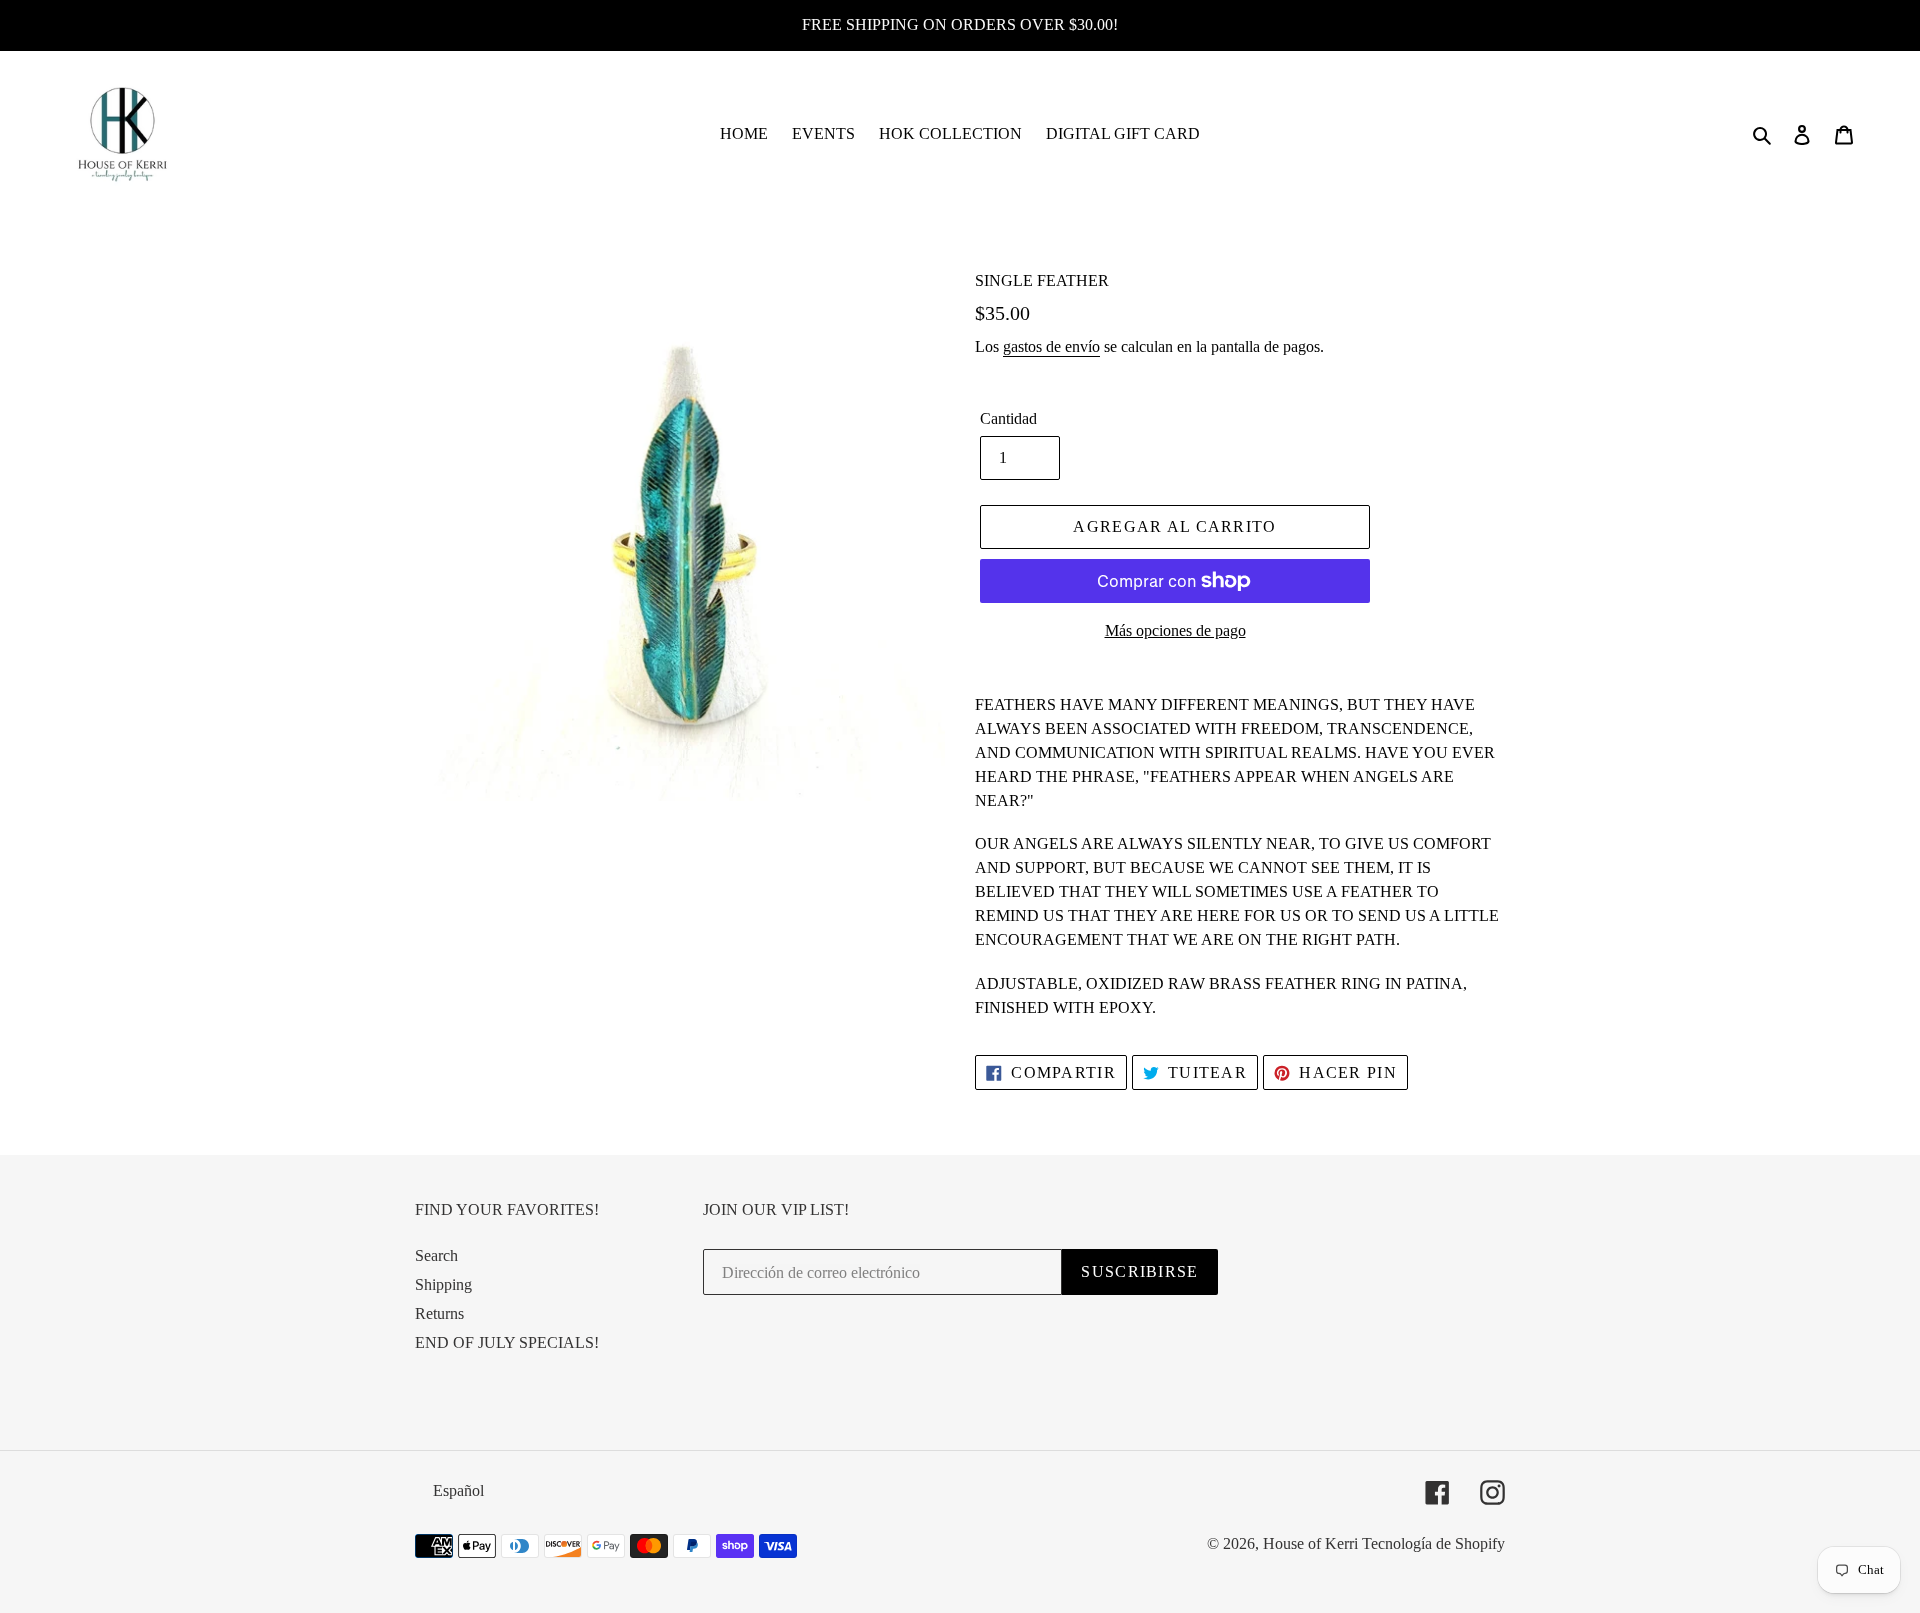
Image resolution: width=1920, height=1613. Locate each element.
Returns (439, 1313)
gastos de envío (1051, 346)
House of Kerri (1310, 1543)
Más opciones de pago (1175, 630)
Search (436, 1255)
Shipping (443, 1284)
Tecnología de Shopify (1433, 1543)
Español (458, 1490)
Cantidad (1008, 418)
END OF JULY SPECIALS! (507, 1342)
